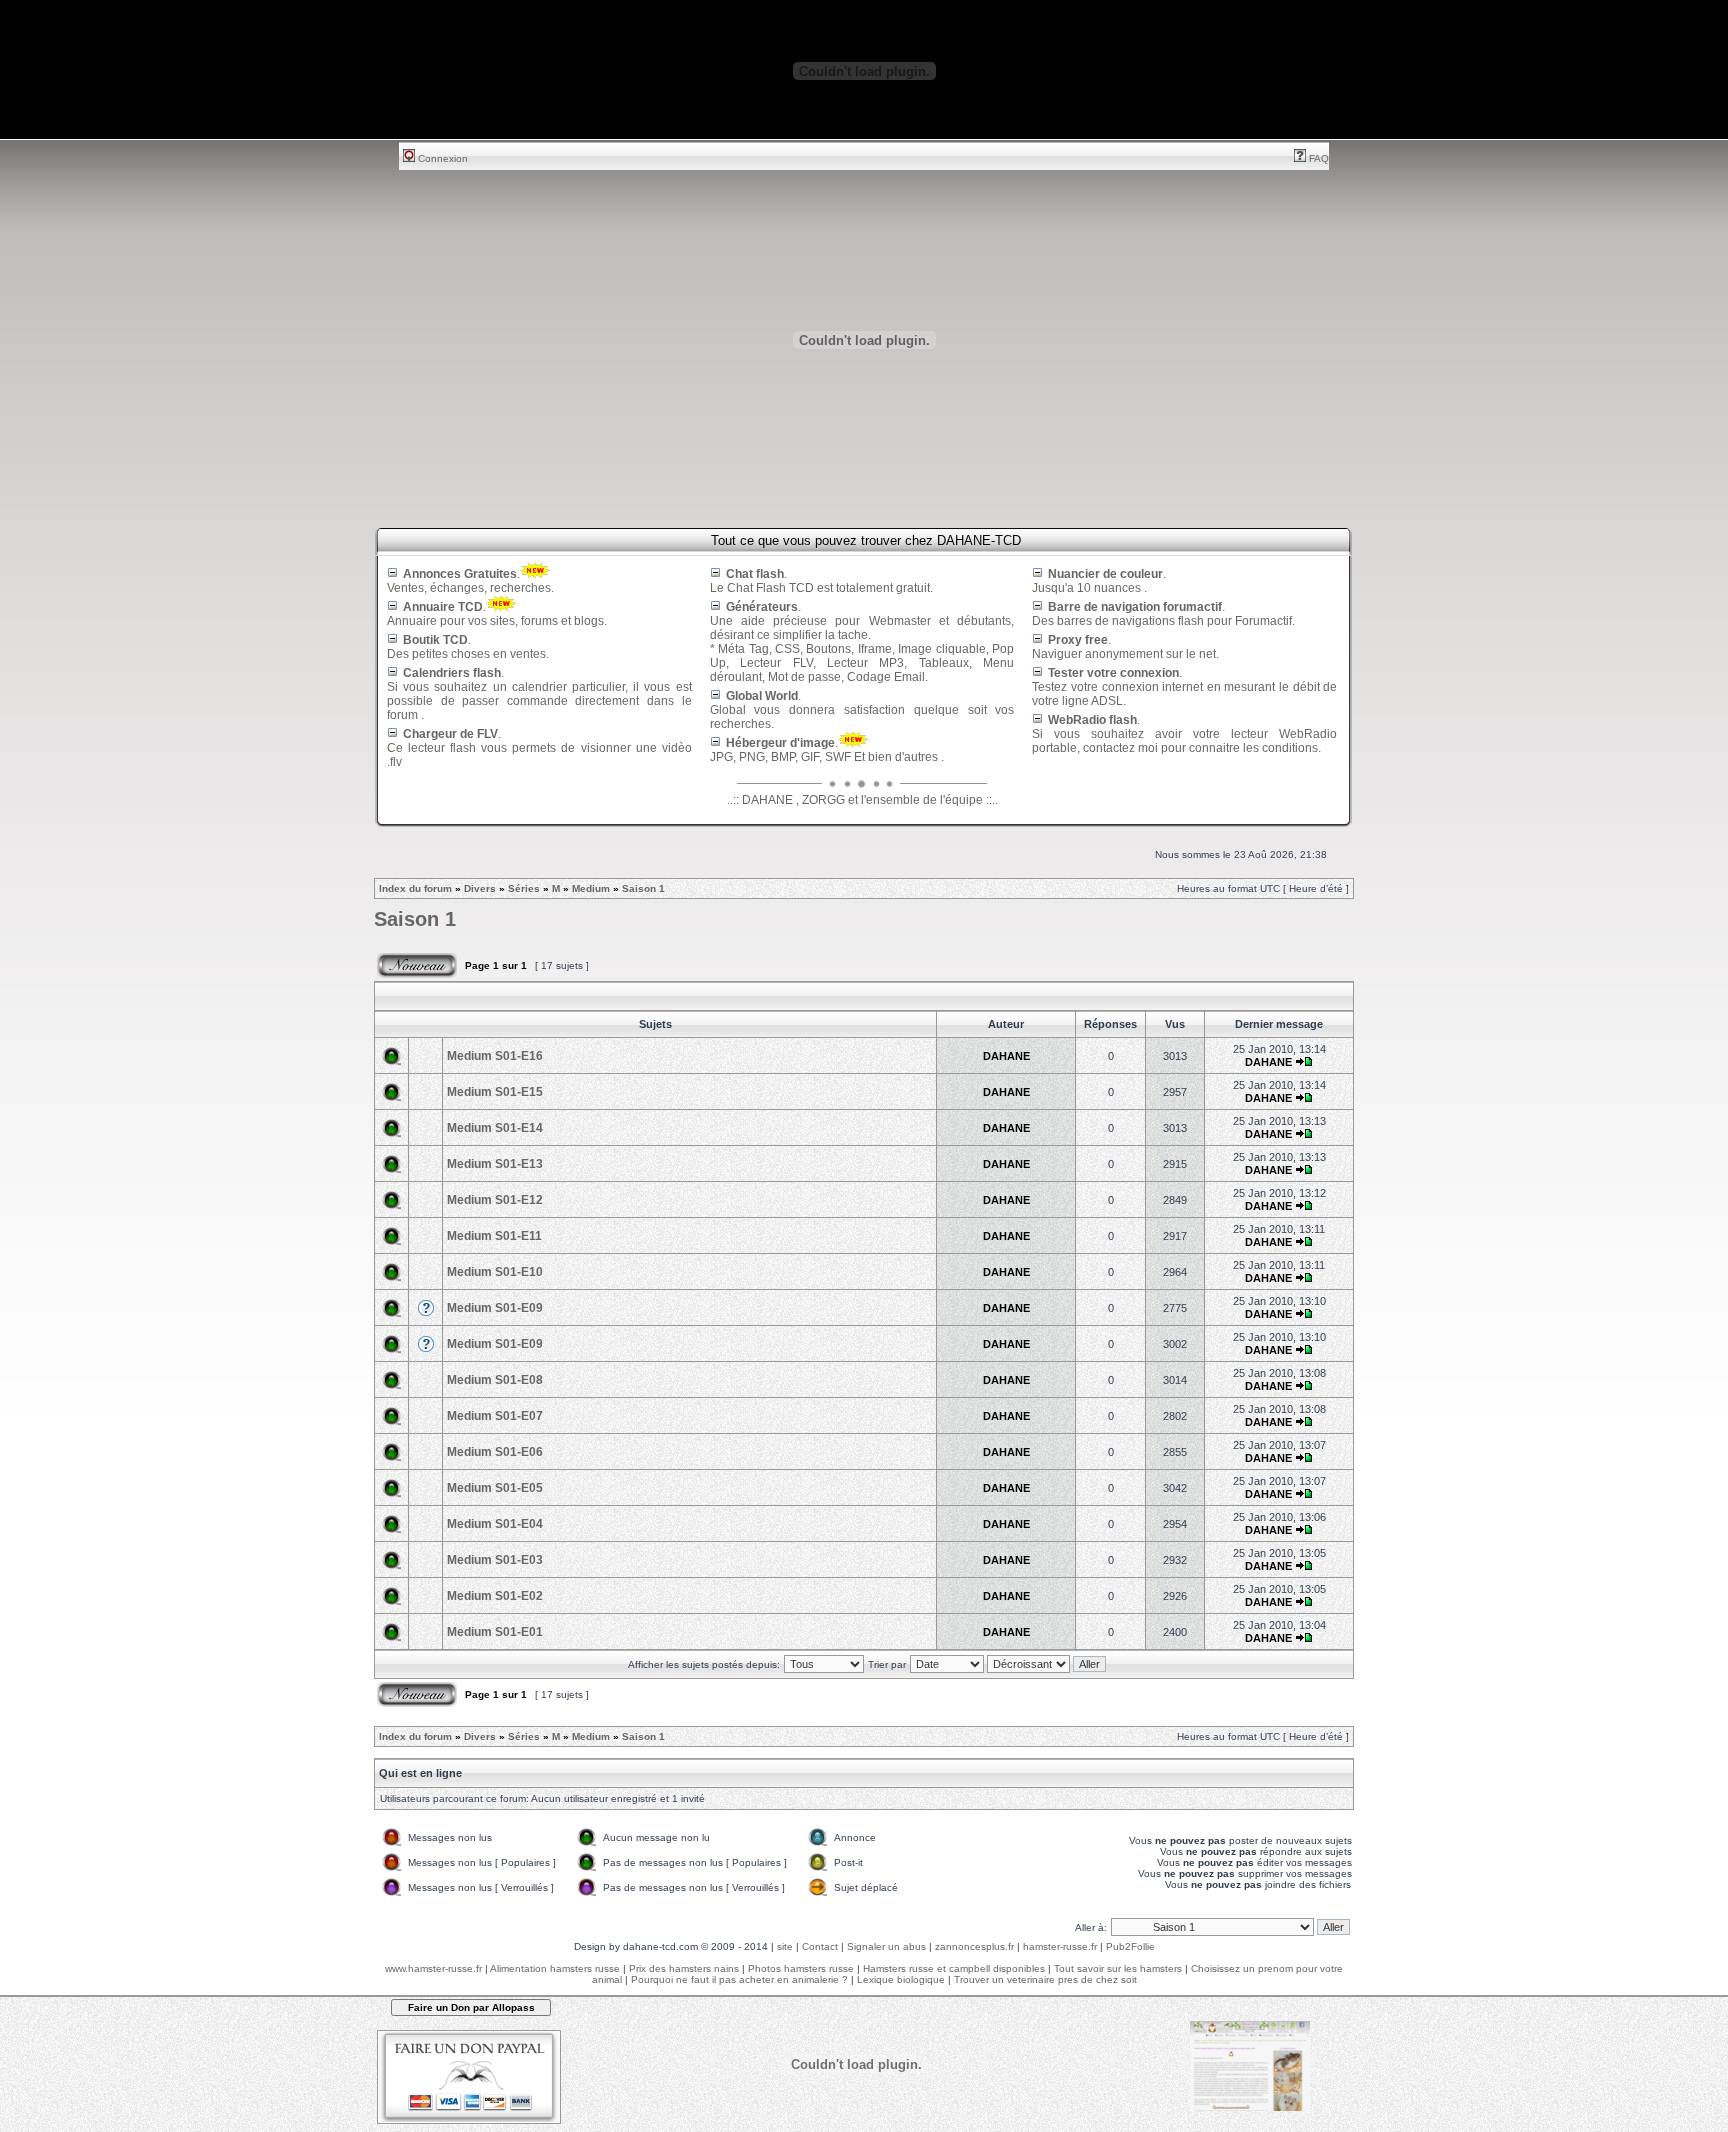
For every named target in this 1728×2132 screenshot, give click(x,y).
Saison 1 (643, 888)
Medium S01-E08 (495, 1380)
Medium (591, 888)
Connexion (441, 158)
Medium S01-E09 (495, 1308)
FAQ (1317, 158)
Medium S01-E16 (495, 1056)
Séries (524, 888)
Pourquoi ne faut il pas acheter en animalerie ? (739, 1979)
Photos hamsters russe (801, 1968)
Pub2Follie (1130, 1946)
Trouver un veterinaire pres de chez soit (1045, 1979)
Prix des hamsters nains (684, 1968)
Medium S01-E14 (495, 1128)
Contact (820, 1946)
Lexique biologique (901, 1979)
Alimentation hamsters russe (555, 1968)
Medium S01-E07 (495, 1416)
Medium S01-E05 (495, 1488)
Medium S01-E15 (495, 1092)
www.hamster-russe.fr (433, 1968)
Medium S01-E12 (495, 1200)
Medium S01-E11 (494, 1236)
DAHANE (1006, 1056)
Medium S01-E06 (495, 1452)
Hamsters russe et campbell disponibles (954, 1968)
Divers (480, 888)
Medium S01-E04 (495, 1524)
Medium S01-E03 (495, 1560)
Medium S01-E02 (495, 1596)
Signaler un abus (886, 1946)
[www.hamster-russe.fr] (1250, 2107)
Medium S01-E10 (495, 1272)
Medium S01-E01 (495, 1632)
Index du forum (415, 888)
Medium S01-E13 (495, 1164)
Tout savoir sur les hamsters (1118, 1968)
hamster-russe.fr (1060, 1946)
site (785, 1946)
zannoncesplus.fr (974, 1946)
